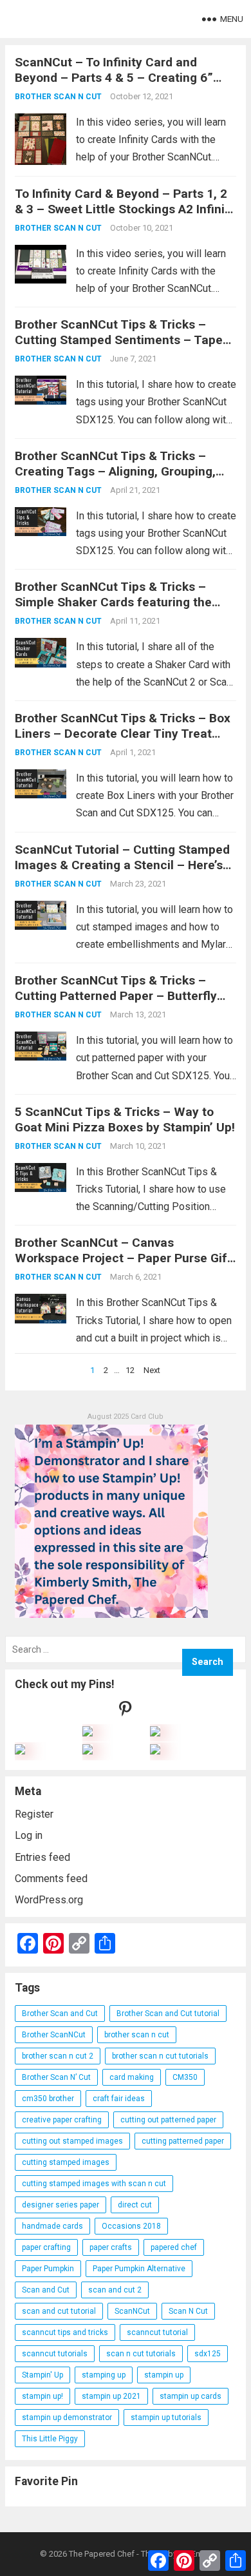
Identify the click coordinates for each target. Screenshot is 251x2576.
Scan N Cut (188, 2311)
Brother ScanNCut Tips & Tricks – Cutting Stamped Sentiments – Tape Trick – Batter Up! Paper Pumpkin (119, 340)
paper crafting (46, 2247)
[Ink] (155, 1733)
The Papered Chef (102, 2554)
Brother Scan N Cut (58, 97)
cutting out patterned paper (168, 2120)
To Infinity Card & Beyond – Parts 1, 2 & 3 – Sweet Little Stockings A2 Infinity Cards (125, 209)
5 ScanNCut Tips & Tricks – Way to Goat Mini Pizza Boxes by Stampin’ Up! (125, 1120)
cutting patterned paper (183, 2141)
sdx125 (208, 2354)
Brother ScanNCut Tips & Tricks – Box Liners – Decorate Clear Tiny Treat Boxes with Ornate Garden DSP (123, 734)
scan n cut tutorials (141, 2354)
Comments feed (51, 1879)
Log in (29, 1835)
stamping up (104, 2375)
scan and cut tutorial (59, 2311)
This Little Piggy (50, 2439)
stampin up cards (191, 2396)
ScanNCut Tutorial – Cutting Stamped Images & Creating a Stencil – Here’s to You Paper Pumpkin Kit (122, 865)
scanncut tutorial (157, 2332)
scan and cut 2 (115, 2290)
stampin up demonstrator (67, 2417)
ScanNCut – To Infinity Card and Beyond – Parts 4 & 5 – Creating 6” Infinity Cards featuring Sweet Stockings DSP (114, 85)
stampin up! (42, 2396)
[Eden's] (20, 1751)
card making (132, 2077)
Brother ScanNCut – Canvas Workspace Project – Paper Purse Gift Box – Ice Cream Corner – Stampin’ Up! (123, 1266)
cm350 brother (48, 2099)
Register (34, 1814)
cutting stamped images (66, 2162)
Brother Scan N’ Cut (56, 2077)
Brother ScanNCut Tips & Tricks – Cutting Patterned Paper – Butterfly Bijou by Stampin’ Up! (116, 996)
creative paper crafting (62, 2120)
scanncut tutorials (55, 2354)
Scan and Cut (46, 2290)
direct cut (135, 2205)
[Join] (88, 1733)
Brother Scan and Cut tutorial (168, 2014)
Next (152, 1370)
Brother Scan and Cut (60, 2014)
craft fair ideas (119, 2099)
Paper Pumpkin (48, 2269)
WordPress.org (49, 1900)
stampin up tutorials (166, 2417)
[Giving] (88, 1751)
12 (130, 1370)
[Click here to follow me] (126, 1712)
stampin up (164, 2375)
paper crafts (111, 2247)
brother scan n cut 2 (58, 2056)
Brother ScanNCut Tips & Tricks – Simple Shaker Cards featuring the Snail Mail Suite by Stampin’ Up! (113, 602)
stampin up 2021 (111, 2396)
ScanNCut (132, 2311)
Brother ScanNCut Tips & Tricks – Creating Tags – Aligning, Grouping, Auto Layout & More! (115, 471)
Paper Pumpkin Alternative (139, 2269)
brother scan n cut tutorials (160, 2056)
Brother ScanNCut (54, 2035)
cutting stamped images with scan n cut (94, 2184)
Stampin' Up (42, 2375)
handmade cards (52, 2226)
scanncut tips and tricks (65, 2332)
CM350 (185, 2077)
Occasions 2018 (131, 2226)
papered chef (174, 2247)
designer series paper (60, 2205)
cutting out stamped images (72, 2141)
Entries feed (42, 1857)
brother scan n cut (137, 2035)
